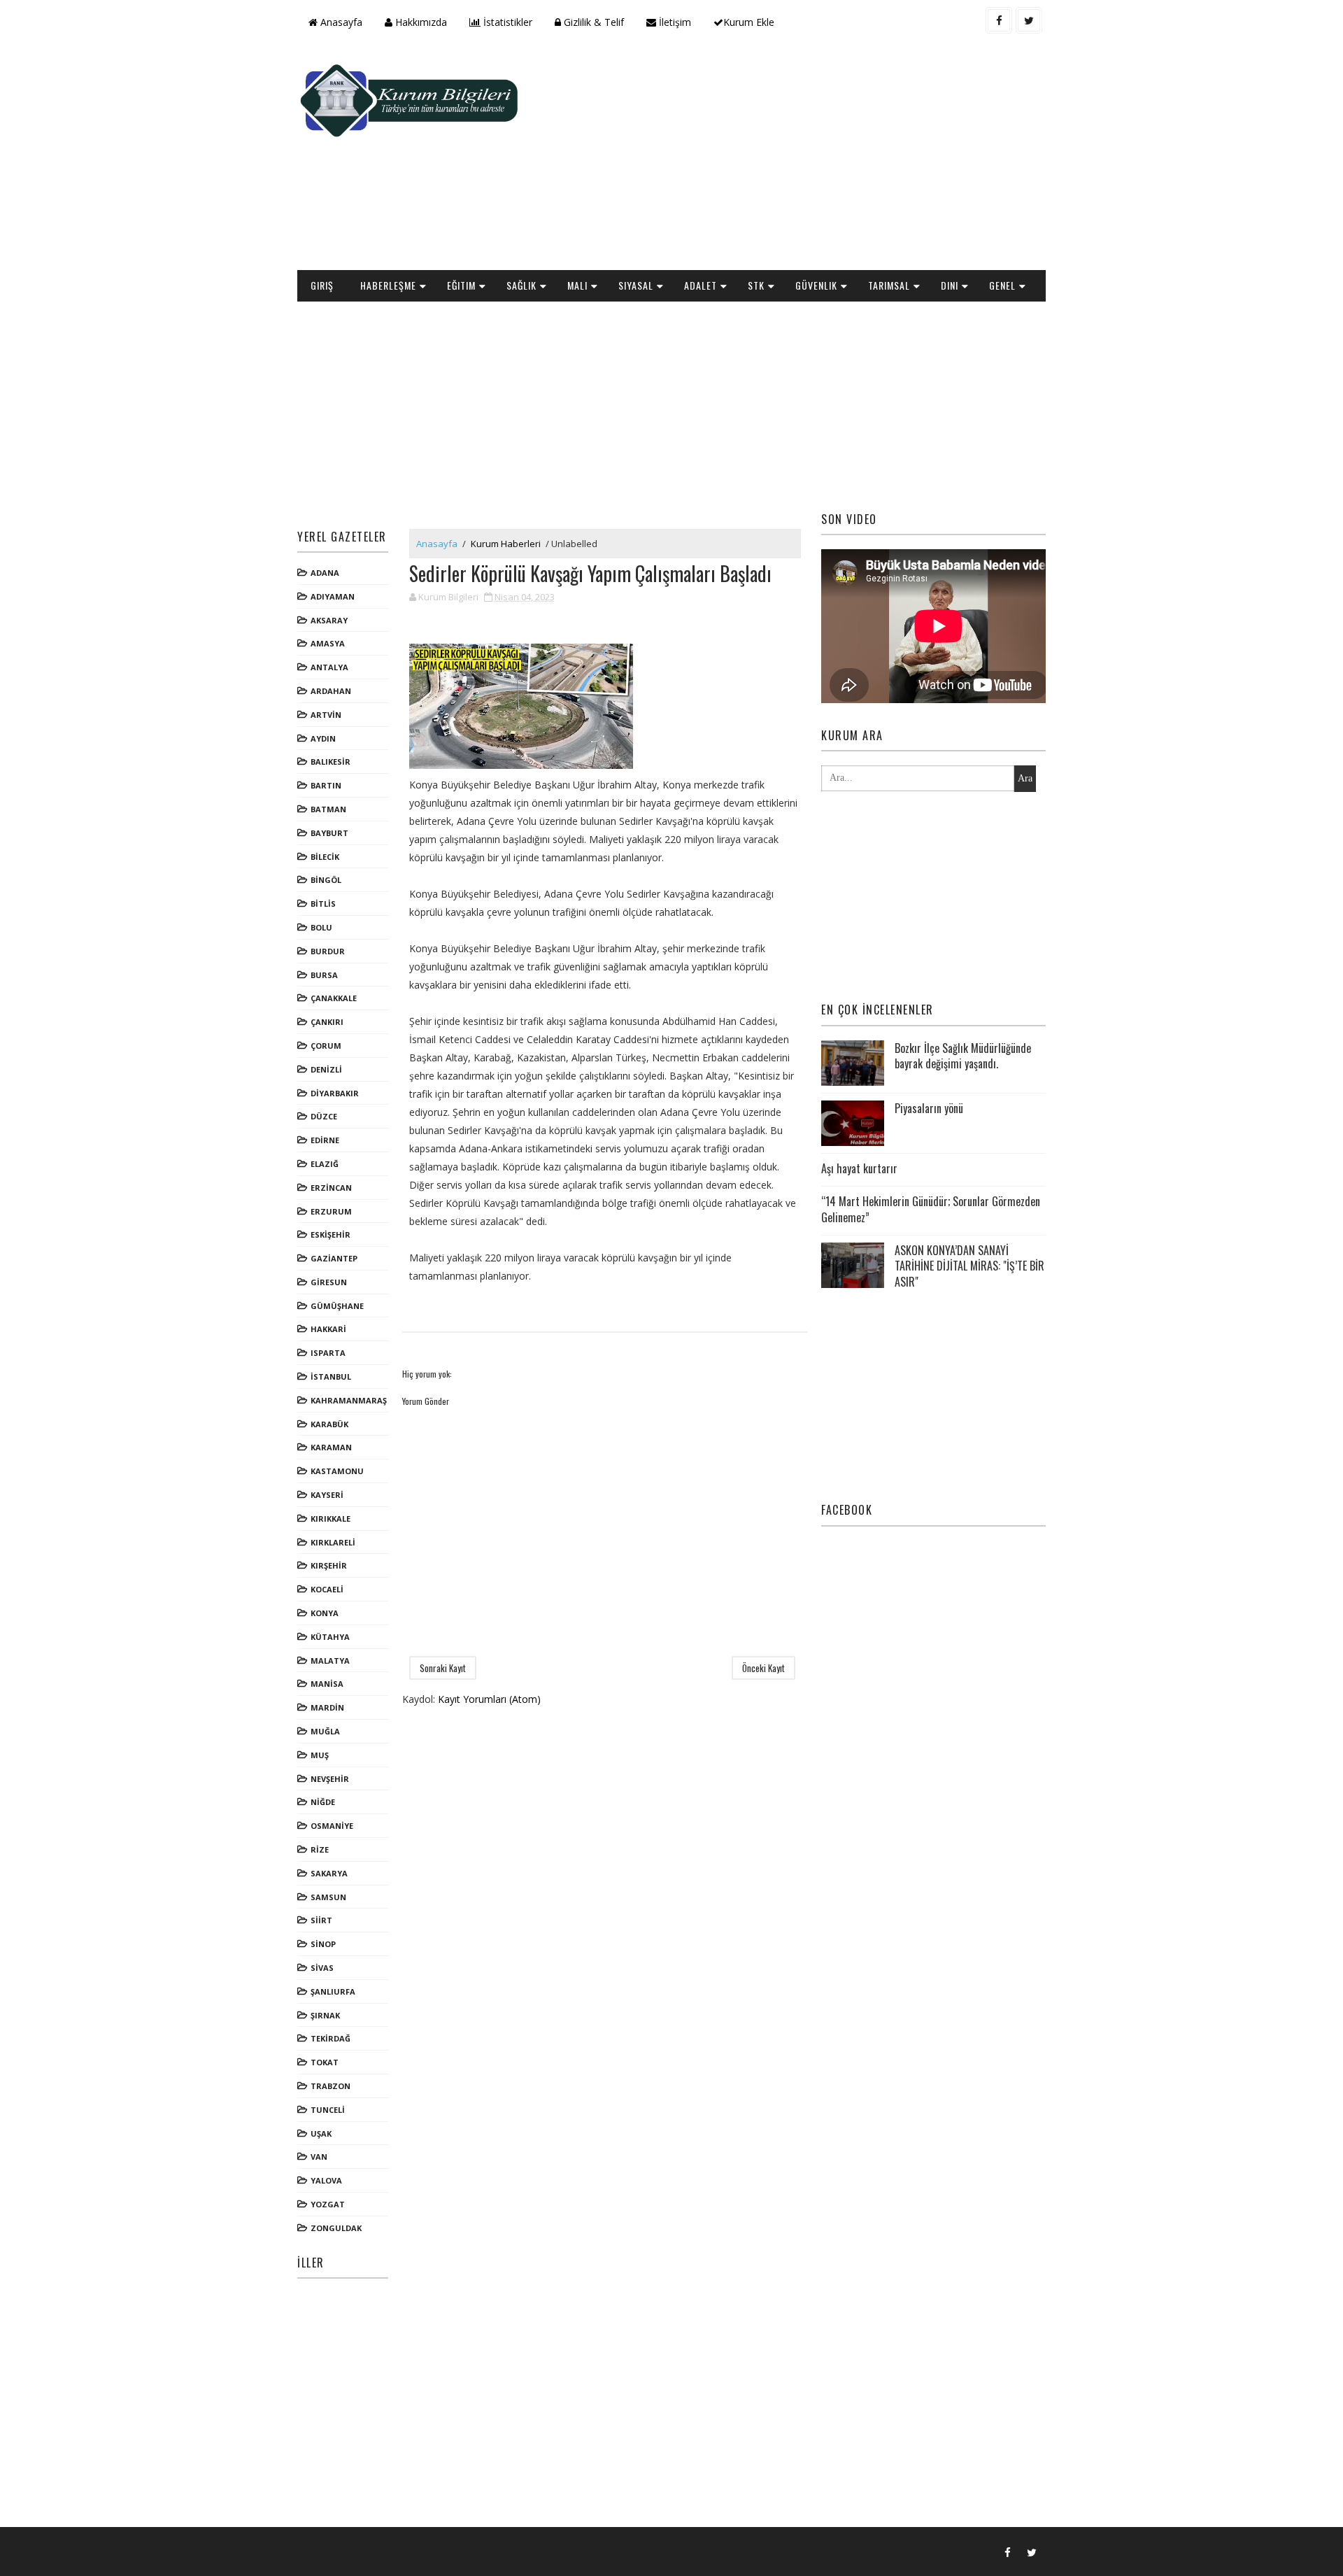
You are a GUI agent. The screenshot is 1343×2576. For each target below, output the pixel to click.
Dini (950, 285)
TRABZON (331, 2086)
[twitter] (1029, 20)
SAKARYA (329, 1873)
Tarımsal (889, 285)
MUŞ (320, 1755)
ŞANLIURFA (333, 1991)
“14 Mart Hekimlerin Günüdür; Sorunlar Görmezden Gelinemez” (931, 1209)
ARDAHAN (331, 691)
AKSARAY (329, 620)
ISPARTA (328, 1353)
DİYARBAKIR (335, 1093)
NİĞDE (323, 1802)
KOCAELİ (327, 1589)
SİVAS (322, 1968)
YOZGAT (328, 2204)
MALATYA (330, 1661)
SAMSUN (328, 1897)
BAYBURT (329, 833)
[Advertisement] (790, 158)
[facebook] (999, 20)
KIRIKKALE (331, 1519)
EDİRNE (325, 1140)
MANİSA (327, 1684)
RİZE (320, 1849)
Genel (1002, 285)
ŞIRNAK (325, 2015)
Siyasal (636, 285)
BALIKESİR (331, 762)
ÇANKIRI (327, 1022)
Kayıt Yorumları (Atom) (489, 1699)
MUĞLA (325, 1731)
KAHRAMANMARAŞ (349, 1400)
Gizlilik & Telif (592, 22)
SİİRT (321, 1920)
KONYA (325, 1613)
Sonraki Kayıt (443, 1668)
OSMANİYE (332, 1826)
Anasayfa (340, 22)
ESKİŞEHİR (331, 1234)
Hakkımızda (420, 22)
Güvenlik (816, 285)
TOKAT (325, 2062)
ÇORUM (326, 1046)
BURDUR (328, 951)
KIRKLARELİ (333, 1542)
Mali (577, 285)
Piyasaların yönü (929, 1108)
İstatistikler (506, 22)
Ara (1025, 778)
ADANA (325, 573)
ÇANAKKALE (334, 998)
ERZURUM (331, 1211)
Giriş (322, 285)
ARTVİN (326, 715)
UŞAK (321, 2133)
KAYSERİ (327, 1495)
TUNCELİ (328, 2110)
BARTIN (326, 785)
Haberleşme (388, 285)
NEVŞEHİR (330, 1779)
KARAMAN (331, 1447)
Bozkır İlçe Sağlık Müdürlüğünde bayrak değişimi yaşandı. (963, 1056)
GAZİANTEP (334, 1258)
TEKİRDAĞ (331, 2038)
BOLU (321, 927)
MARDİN (327, 1707)
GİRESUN (329, 1282)
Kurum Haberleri (506, 544)
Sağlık (521, 285)
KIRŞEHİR (329, 1565)
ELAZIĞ (325, 1164)
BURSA (324, 975)
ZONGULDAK (336, 2228)
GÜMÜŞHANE (337, 1306)
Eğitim (461, 285)
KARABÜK (329, 1424)
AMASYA (328, 643)
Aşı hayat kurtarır (859, 1168)
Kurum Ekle (749, 22)
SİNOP (323, 1944)
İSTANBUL (331, 1377)
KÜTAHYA (330, 1637)
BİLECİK (325, 857)
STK (756, 285)
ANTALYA (329, 667)
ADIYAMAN (333, 596)
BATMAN (328, 809)
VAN (319, 2157)
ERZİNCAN (331, 1188)
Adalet (701, 285)
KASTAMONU (337, 1471)
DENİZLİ (326, 1069)
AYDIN (323, 738)
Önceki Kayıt (763, 1668)
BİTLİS (323, 904)
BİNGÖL (326, 880)
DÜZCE (324, 1116)
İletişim (674, 22)
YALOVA (326, 2180)
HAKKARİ (328, 1329)
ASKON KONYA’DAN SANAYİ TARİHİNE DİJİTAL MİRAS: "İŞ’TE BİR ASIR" (969, 1266)
